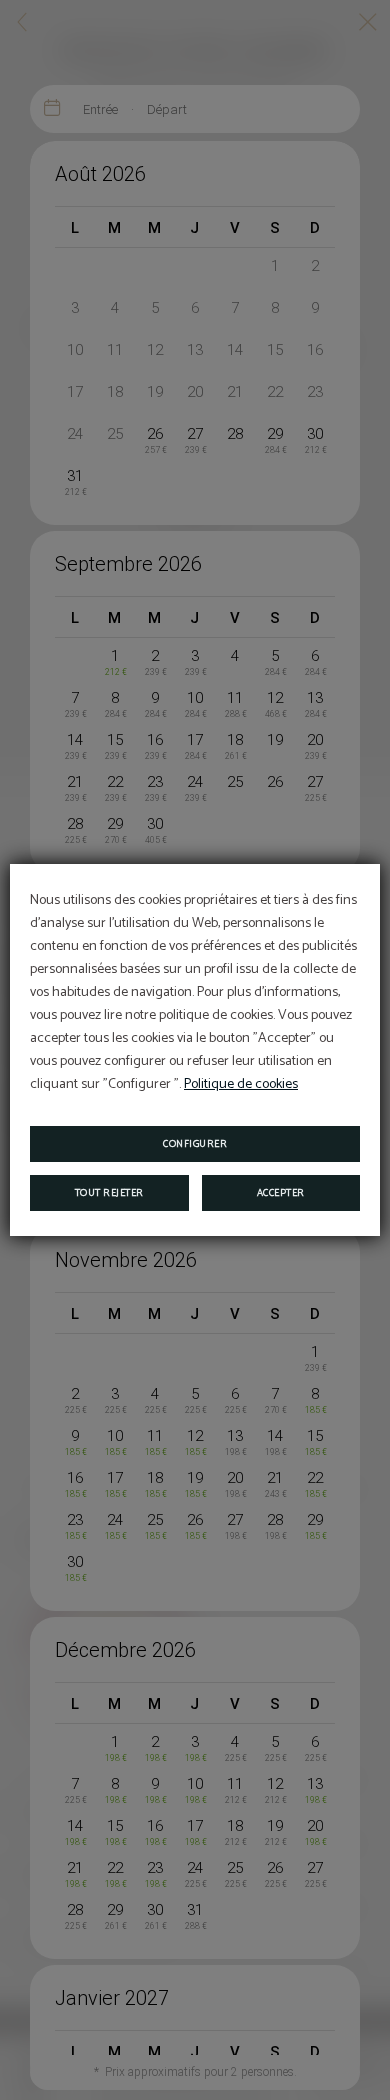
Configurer (195, 1144)
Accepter (281, 1193)
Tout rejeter (109, 1193)
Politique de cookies (241, 1084)
